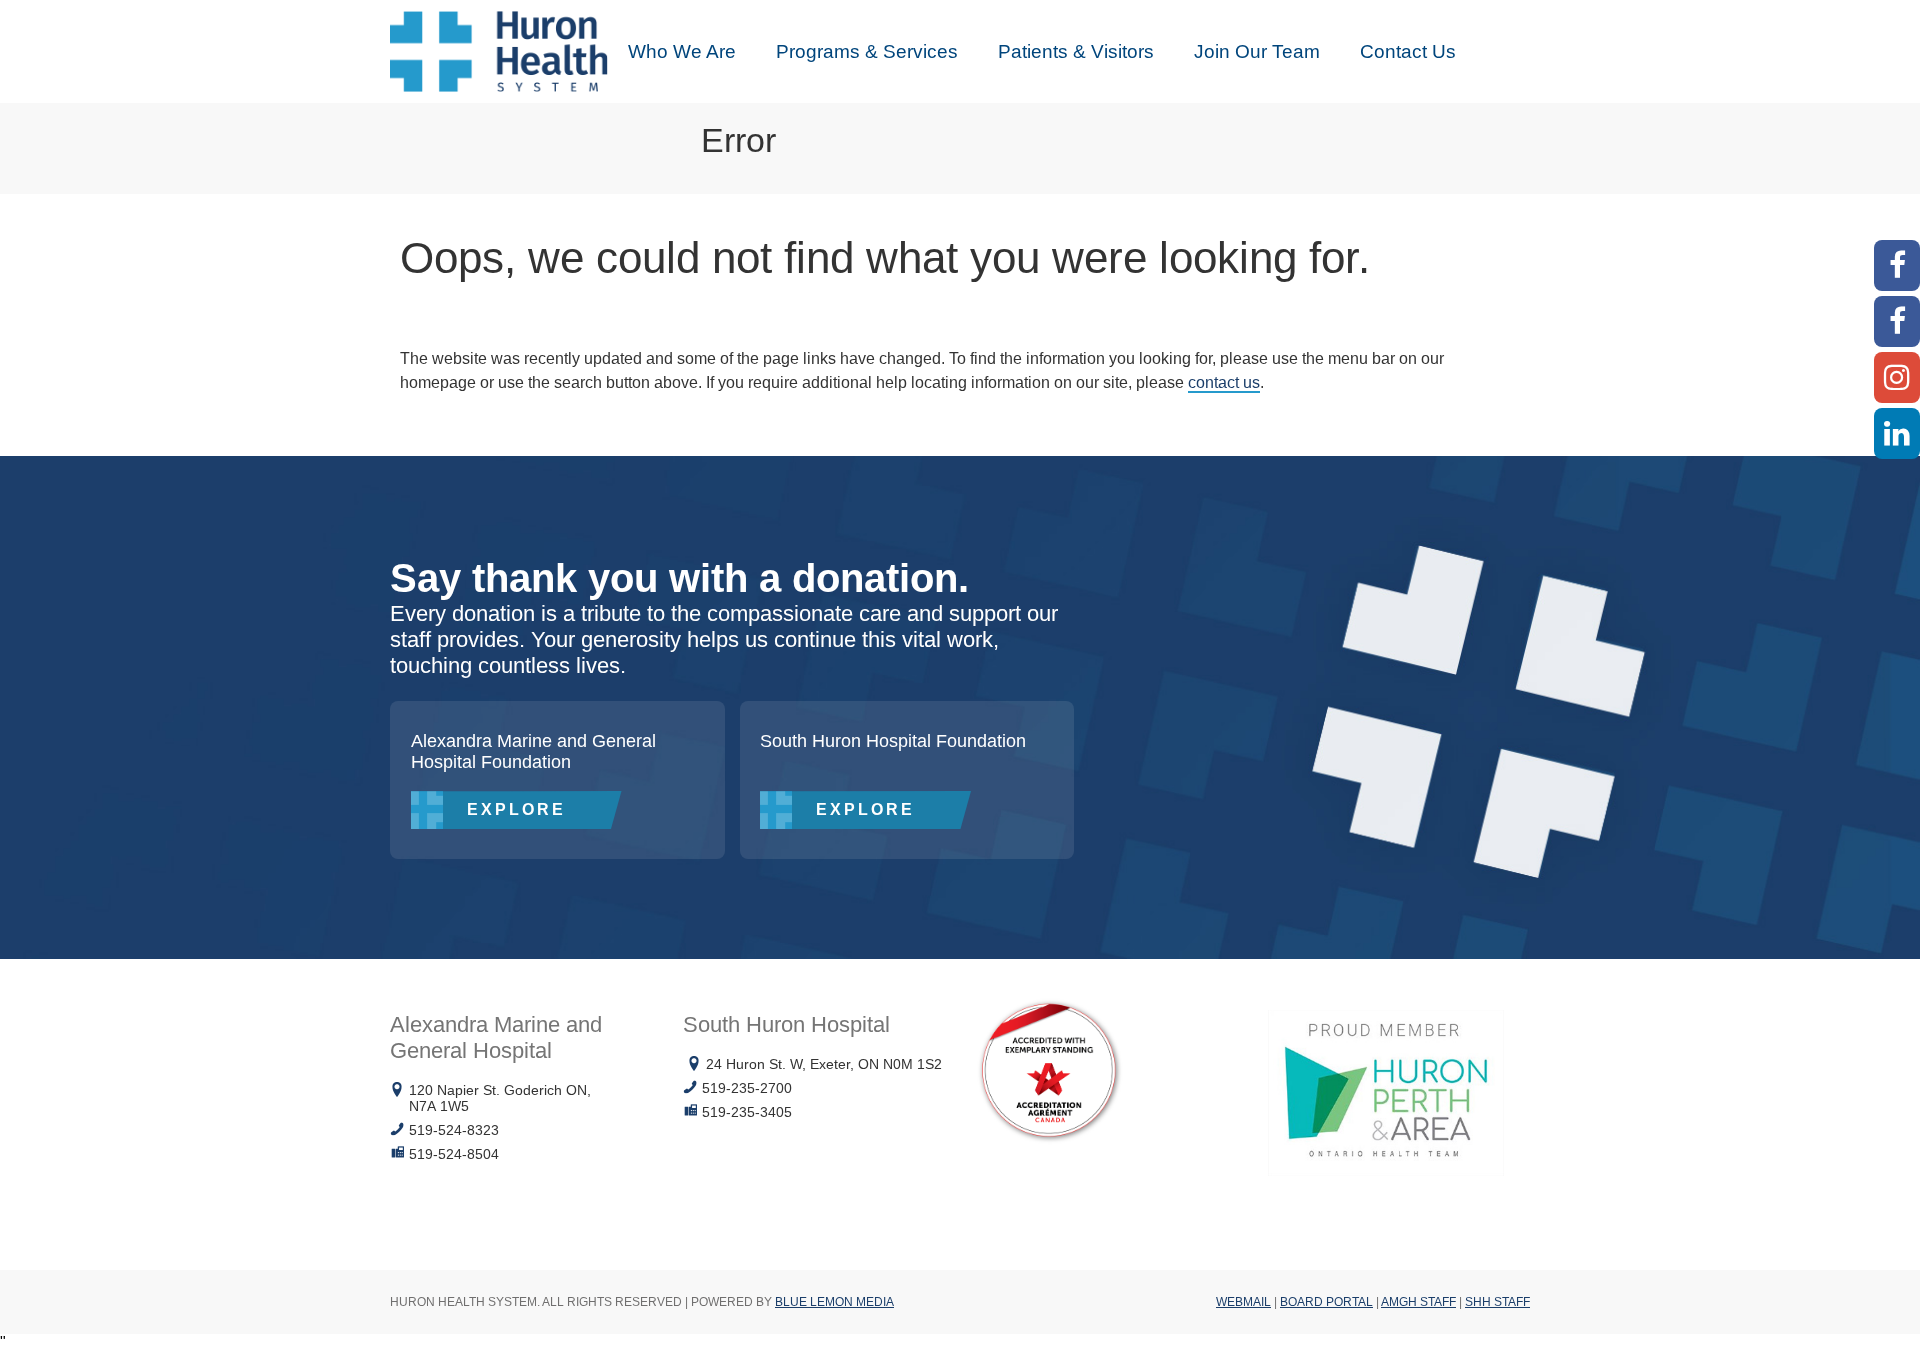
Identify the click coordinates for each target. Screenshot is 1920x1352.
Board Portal (1326, 1302)
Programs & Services (867, 51)
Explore (516, 809)
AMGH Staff (1418, 1302)
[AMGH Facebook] (1897, 265)
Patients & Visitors (1076, 51)
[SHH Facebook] (1897, 321)
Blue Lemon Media (834, 1302)
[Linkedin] (1897, 433)
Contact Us (1408, 51)
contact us (1224, 382)
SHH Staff (1497, 1302)
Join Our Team (1257, 51)
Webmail (1243, 1302)
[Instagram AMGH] (1897, 377)
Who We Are (682, 51)
